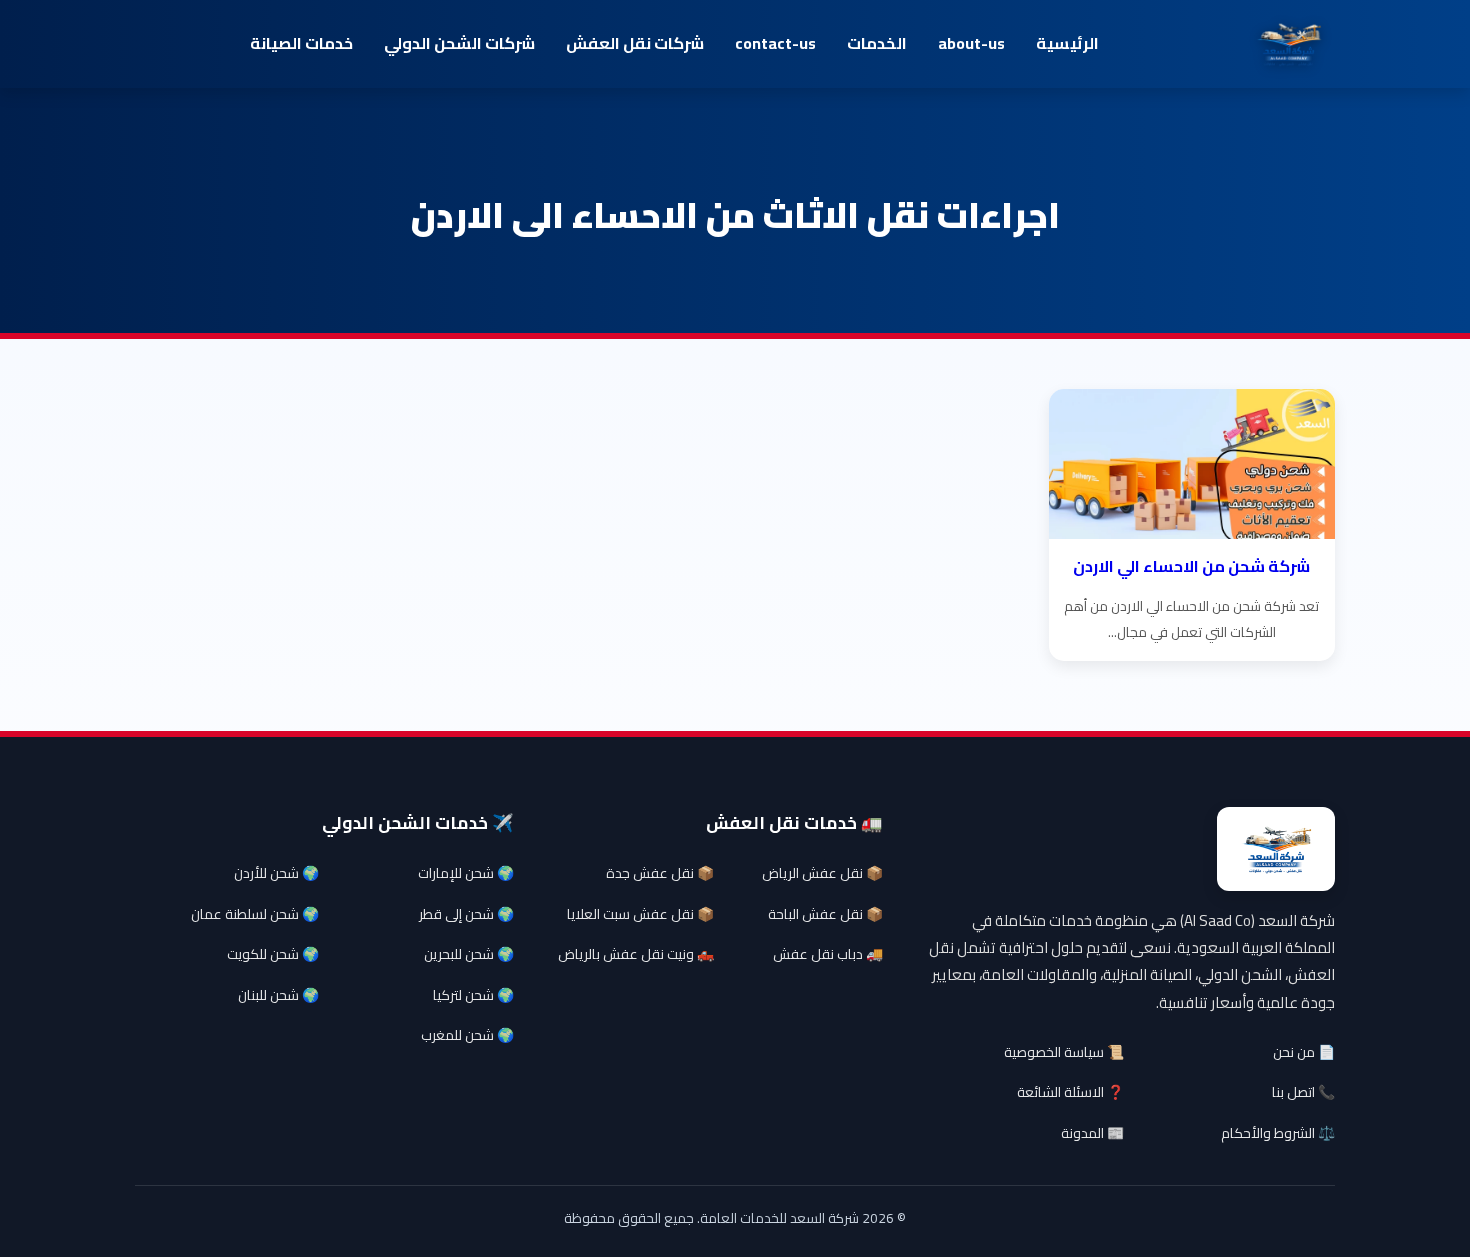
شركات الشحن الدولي (459, 43)
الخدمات (877, 43)
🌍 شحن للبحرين (469, 954)
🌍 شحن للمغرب (467, 1035)
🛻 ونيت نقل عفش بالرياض (636, 954)
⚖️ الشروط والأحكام (1278, 1133)
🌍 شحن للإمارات (466, 873)
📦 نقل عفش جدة (660, 873)
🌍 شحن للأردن (276, 873)
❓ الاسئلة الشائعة (1070, 1092)
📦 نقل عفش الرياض (822, 873)
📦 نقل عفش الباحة (825, 914)
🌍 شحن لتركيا (473, 995)
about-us (971, 43)
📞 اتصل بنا (1303, 1092)
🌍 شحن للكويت (273, 954)
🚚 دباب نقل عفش (828, 954)
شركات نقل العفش (635, 43)
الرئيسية (1067, 43)
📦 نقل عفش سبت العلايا (640, 914)
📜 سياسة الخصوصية (1064, 1052)
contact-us (775, 43)
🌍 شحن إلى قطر (466, 914)
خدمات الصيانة (301, 43)
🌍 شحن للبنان (278, 995)
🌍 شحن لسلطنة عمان (255, 914)
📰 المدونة (1092, 1133)
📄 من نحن (1304, 1052)
